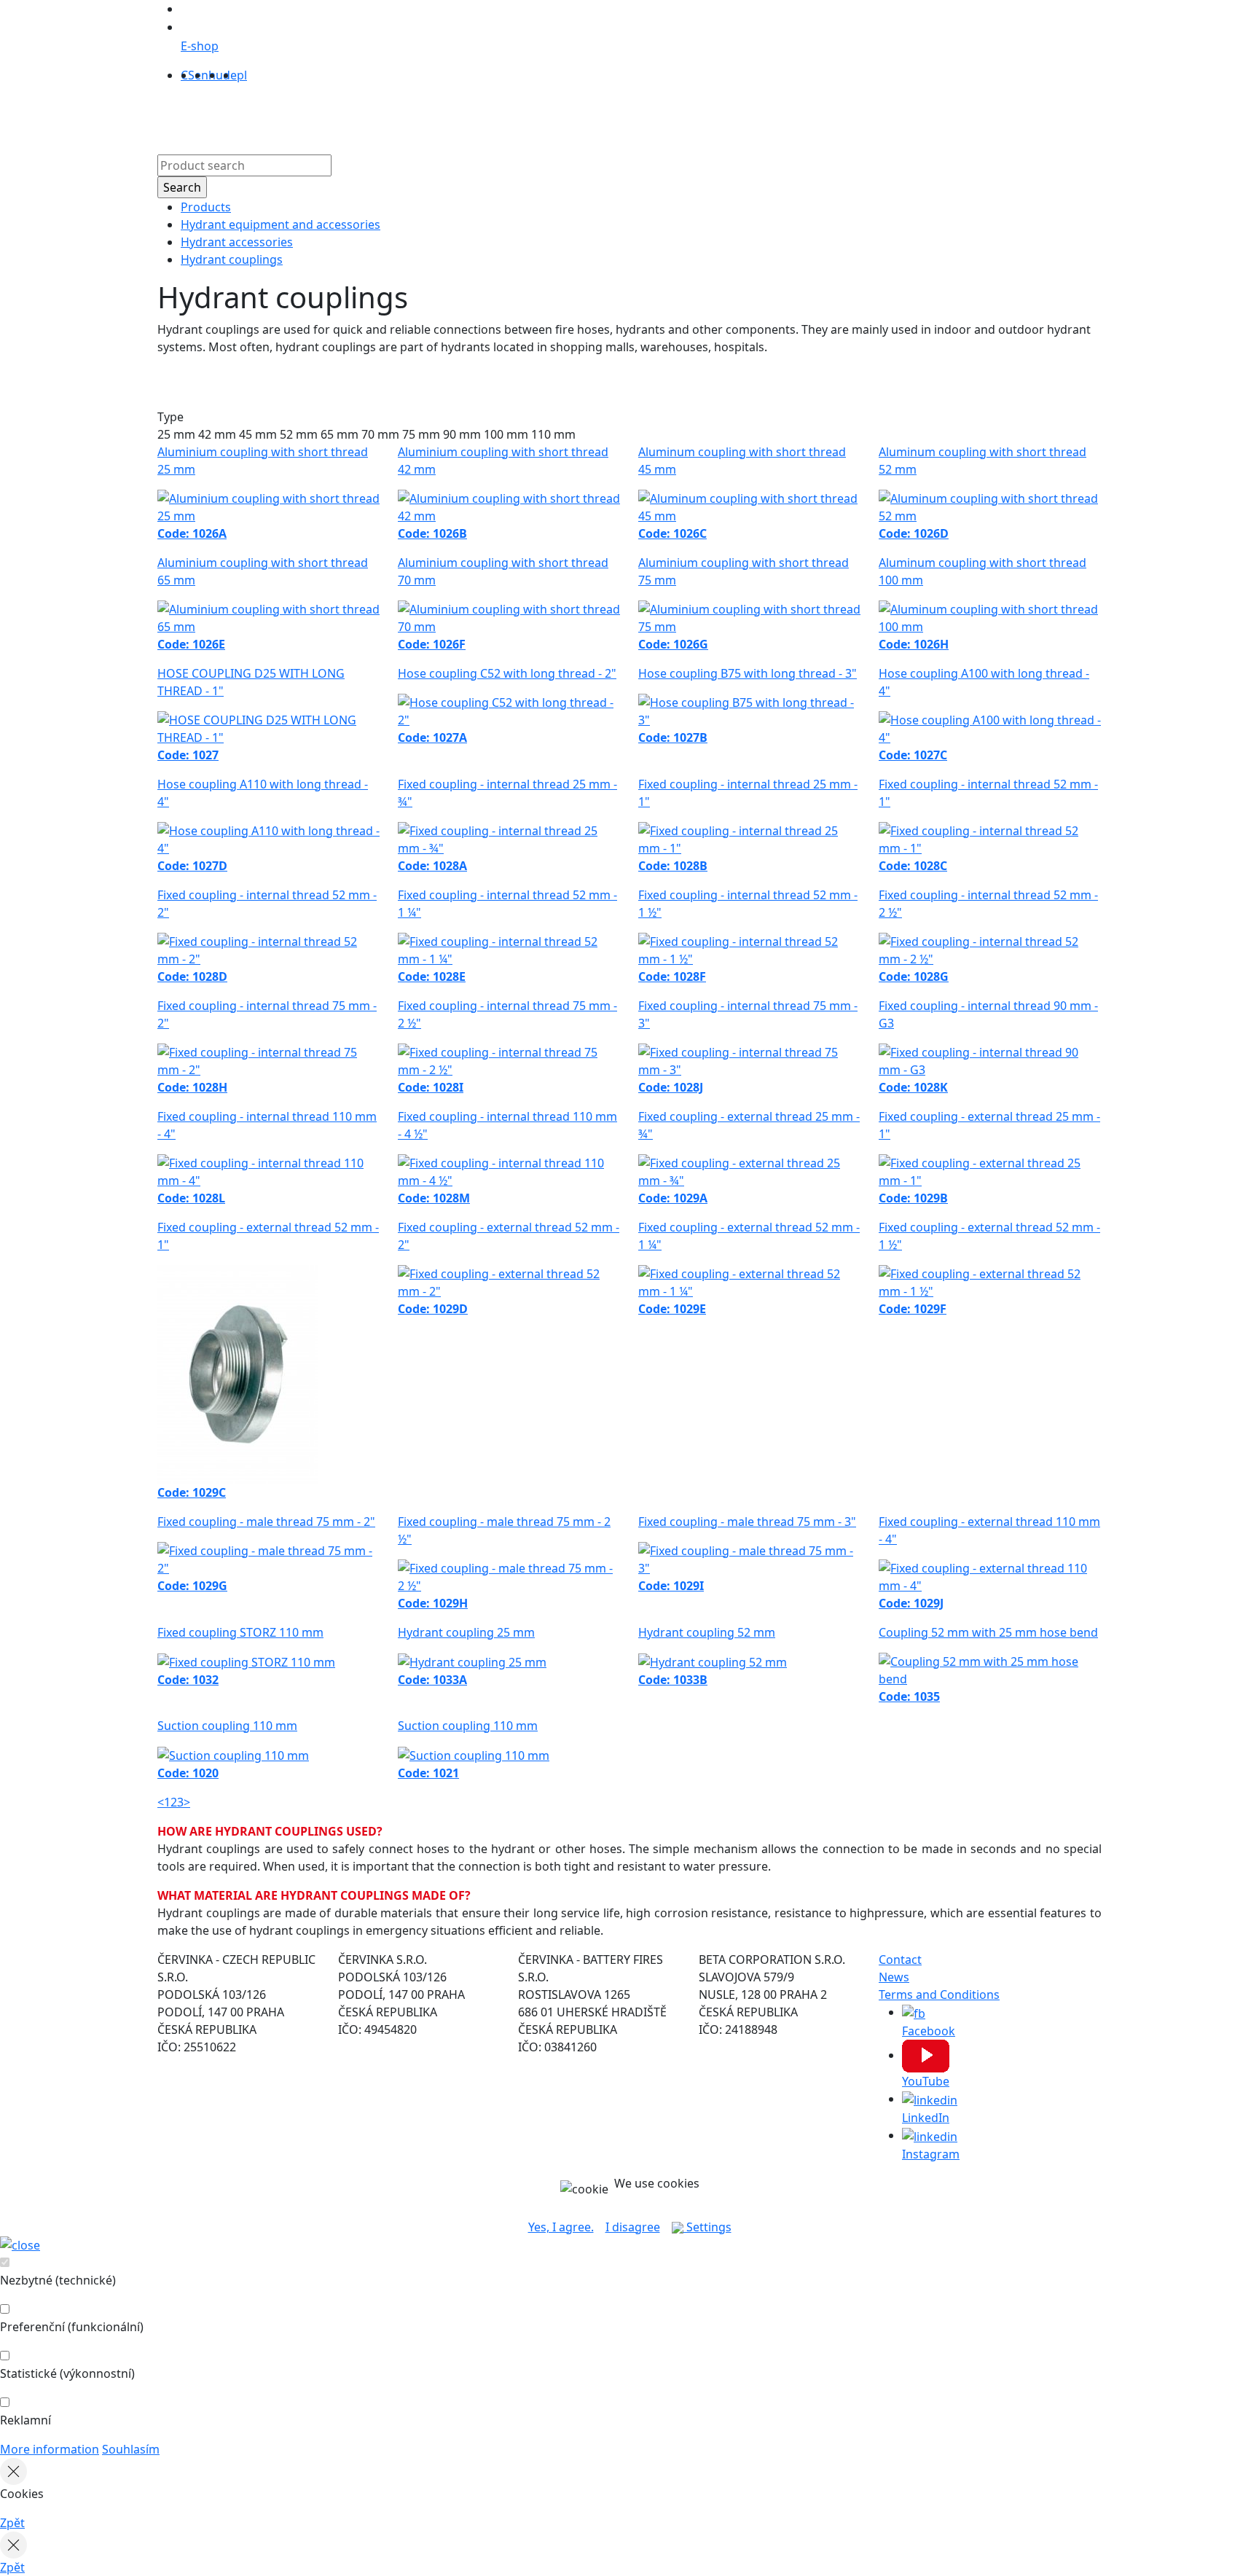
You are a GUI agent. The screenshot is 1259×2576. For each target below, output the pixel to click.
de (230, 75)
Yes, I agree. (561, 2227)
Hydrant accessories (237, 242)
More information (50, 2449)
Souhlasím (131, 2449)
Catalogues (566, 116)
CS (188, 75)
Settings (707, 2227)
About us (499, 116)
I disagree (633, 2227)
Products (438, 116)
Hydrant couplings (232, 259)
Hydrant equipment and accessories (281, 224)
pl (242, 75)
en (201, 75)
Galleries (633, 116)
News (894, 1977)
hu (216, 75)
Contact (690, 116)
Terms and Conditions (939, 1994)
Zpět (12, 2523)
